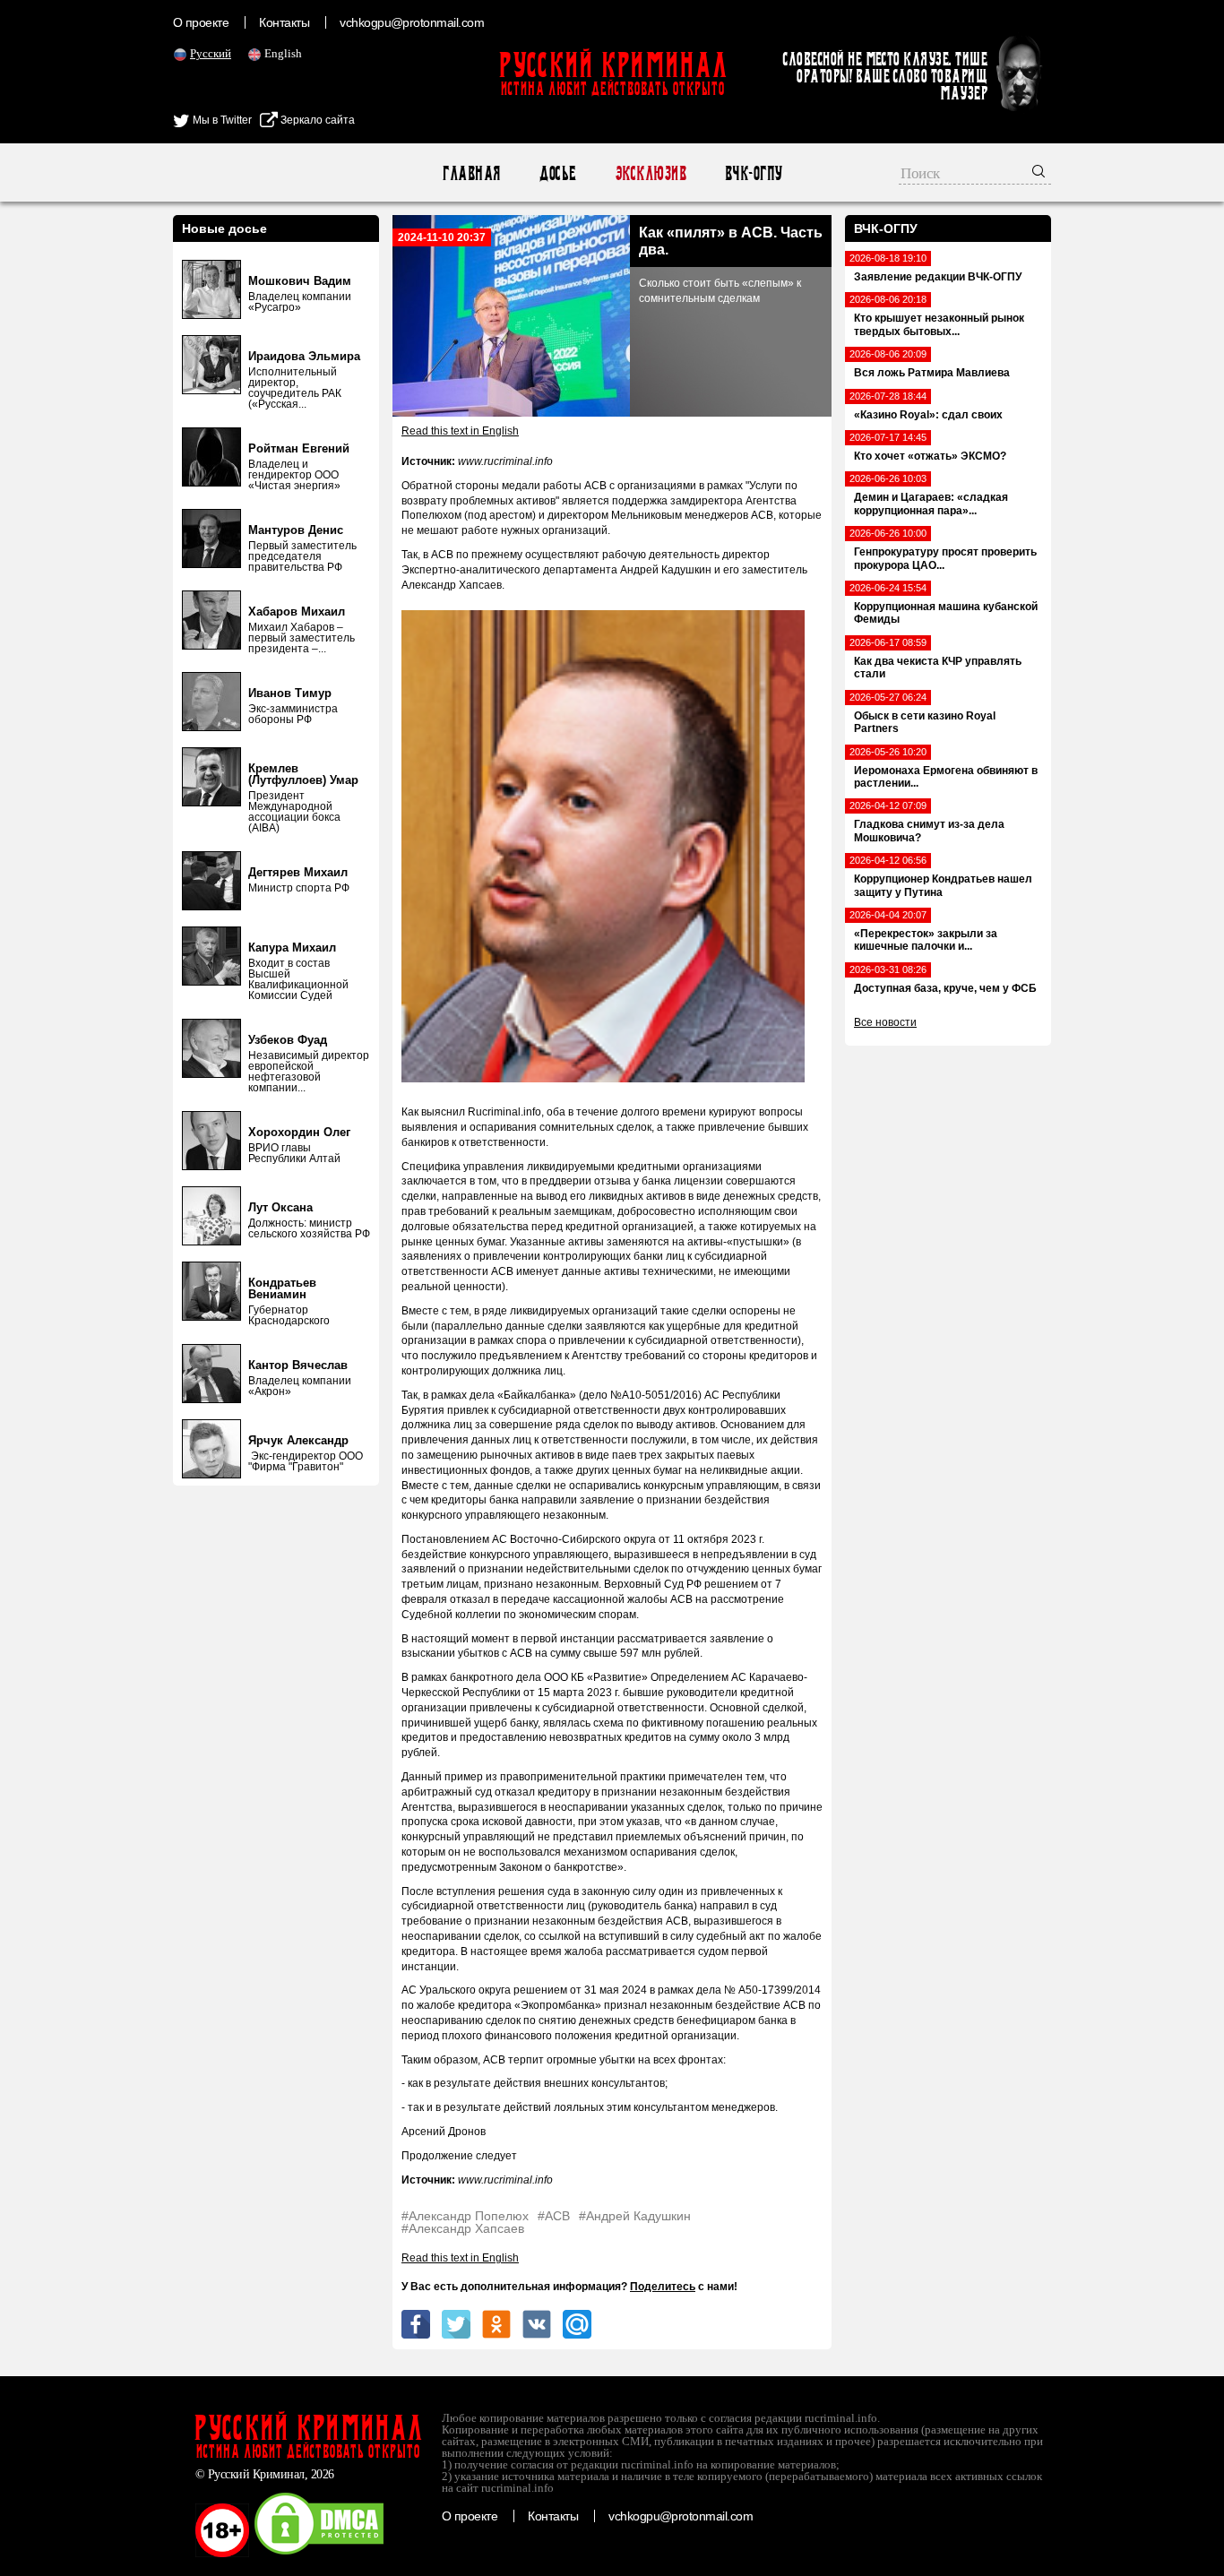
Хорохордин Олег (299, 1132)
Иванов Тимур (290, 693)
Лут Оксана (280, 1207)
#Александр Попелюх (465, 2216)
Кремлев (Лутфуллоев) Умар (303, 774)
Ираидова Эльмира (304, 356)
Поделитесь (663, 2287)
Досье (557, 173)
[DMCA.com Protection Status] (319, 2554)
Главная (471, 173)
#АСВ (554, 2216)
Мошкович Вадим (300, 281)
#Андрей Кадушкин (635, 2216)
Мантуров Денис (296, 530)
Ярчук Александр (298, 1440)
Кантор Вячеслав (298, 1365)
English (283, 53)
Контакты (284, 22)
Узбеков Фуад (288, 1040)
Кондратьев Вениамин (282, 1288)
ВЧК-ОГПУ (753, 173)
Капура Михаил (292, 948)
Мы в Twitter (221, 120)
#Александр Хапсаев (463, 2228)
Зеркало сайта (316, 120)
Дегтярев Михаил (298, 872)
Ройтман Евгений (299, 448)
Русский (211, 53)
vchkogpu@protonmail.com (412, 22)
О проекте (201, 22)
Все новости (885, 1022)
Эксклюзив (650, 173)
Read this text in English (460, 431)
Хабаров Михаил (297, 612)
